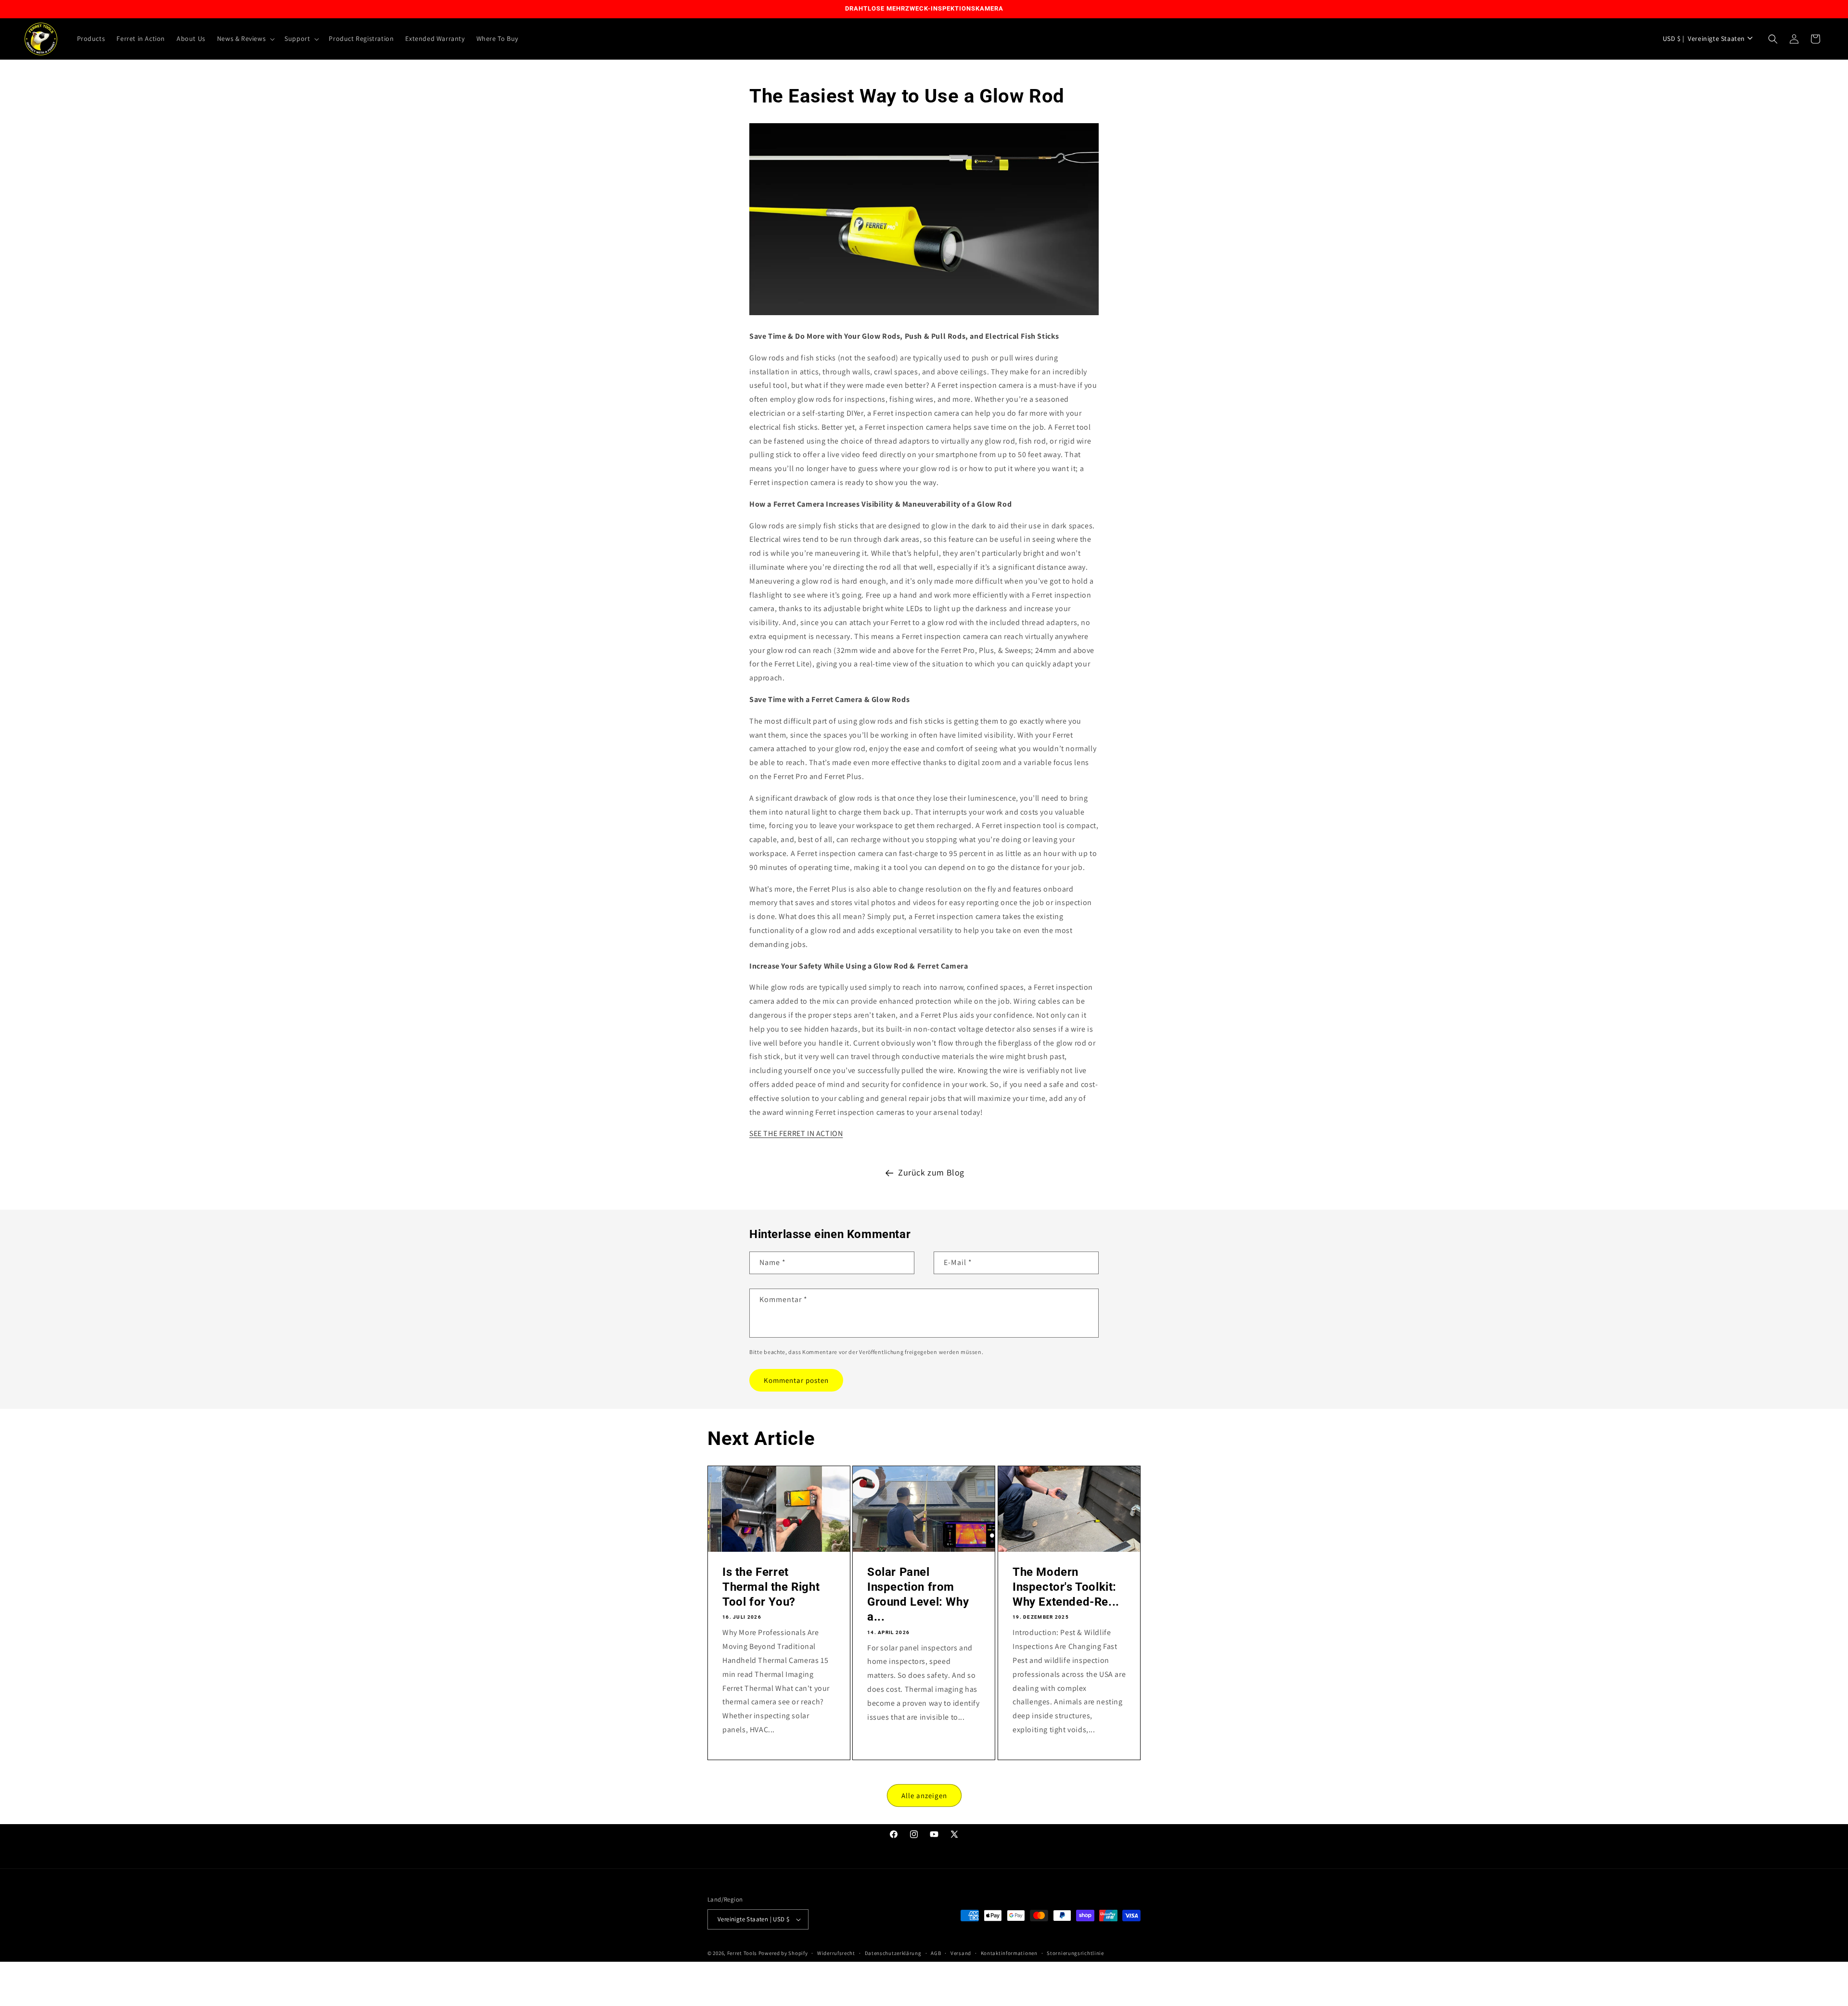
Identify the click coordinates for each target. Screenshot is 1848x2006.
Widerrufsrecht (836, 1953)
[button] (245, 38)
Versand (961, 1953)
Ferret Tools (742, 1953)
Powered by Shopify (783, 1953)
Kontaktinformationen (1009, 1953)
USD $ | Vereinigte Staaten (1704, 38)
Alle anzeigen (924, 1795)
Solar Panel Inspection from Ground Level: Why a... (918, 1595)
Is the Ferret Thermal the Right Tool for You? (771, 1587)
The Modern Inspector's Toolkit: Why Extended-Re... (1066, 1587)
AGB (936, 1953)
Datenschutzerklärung (893, 1953)
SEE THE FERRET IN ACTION (796, 1134)
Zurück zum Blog (931, 1172)
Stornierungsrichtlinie (1075, 1953)
